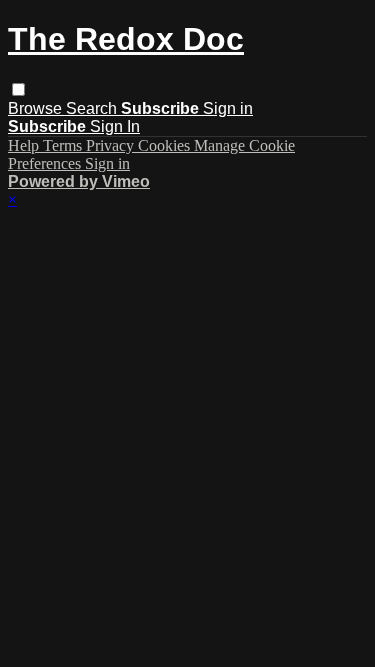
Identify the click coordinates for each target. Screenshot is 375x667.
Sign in (228, 108)
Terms (64, 145)
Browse (37, 108)
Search (93, 108)
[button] (18, 89)
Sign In (115, 126)
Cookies (166, 145)
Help (25, 145)
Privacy (112, 145)
